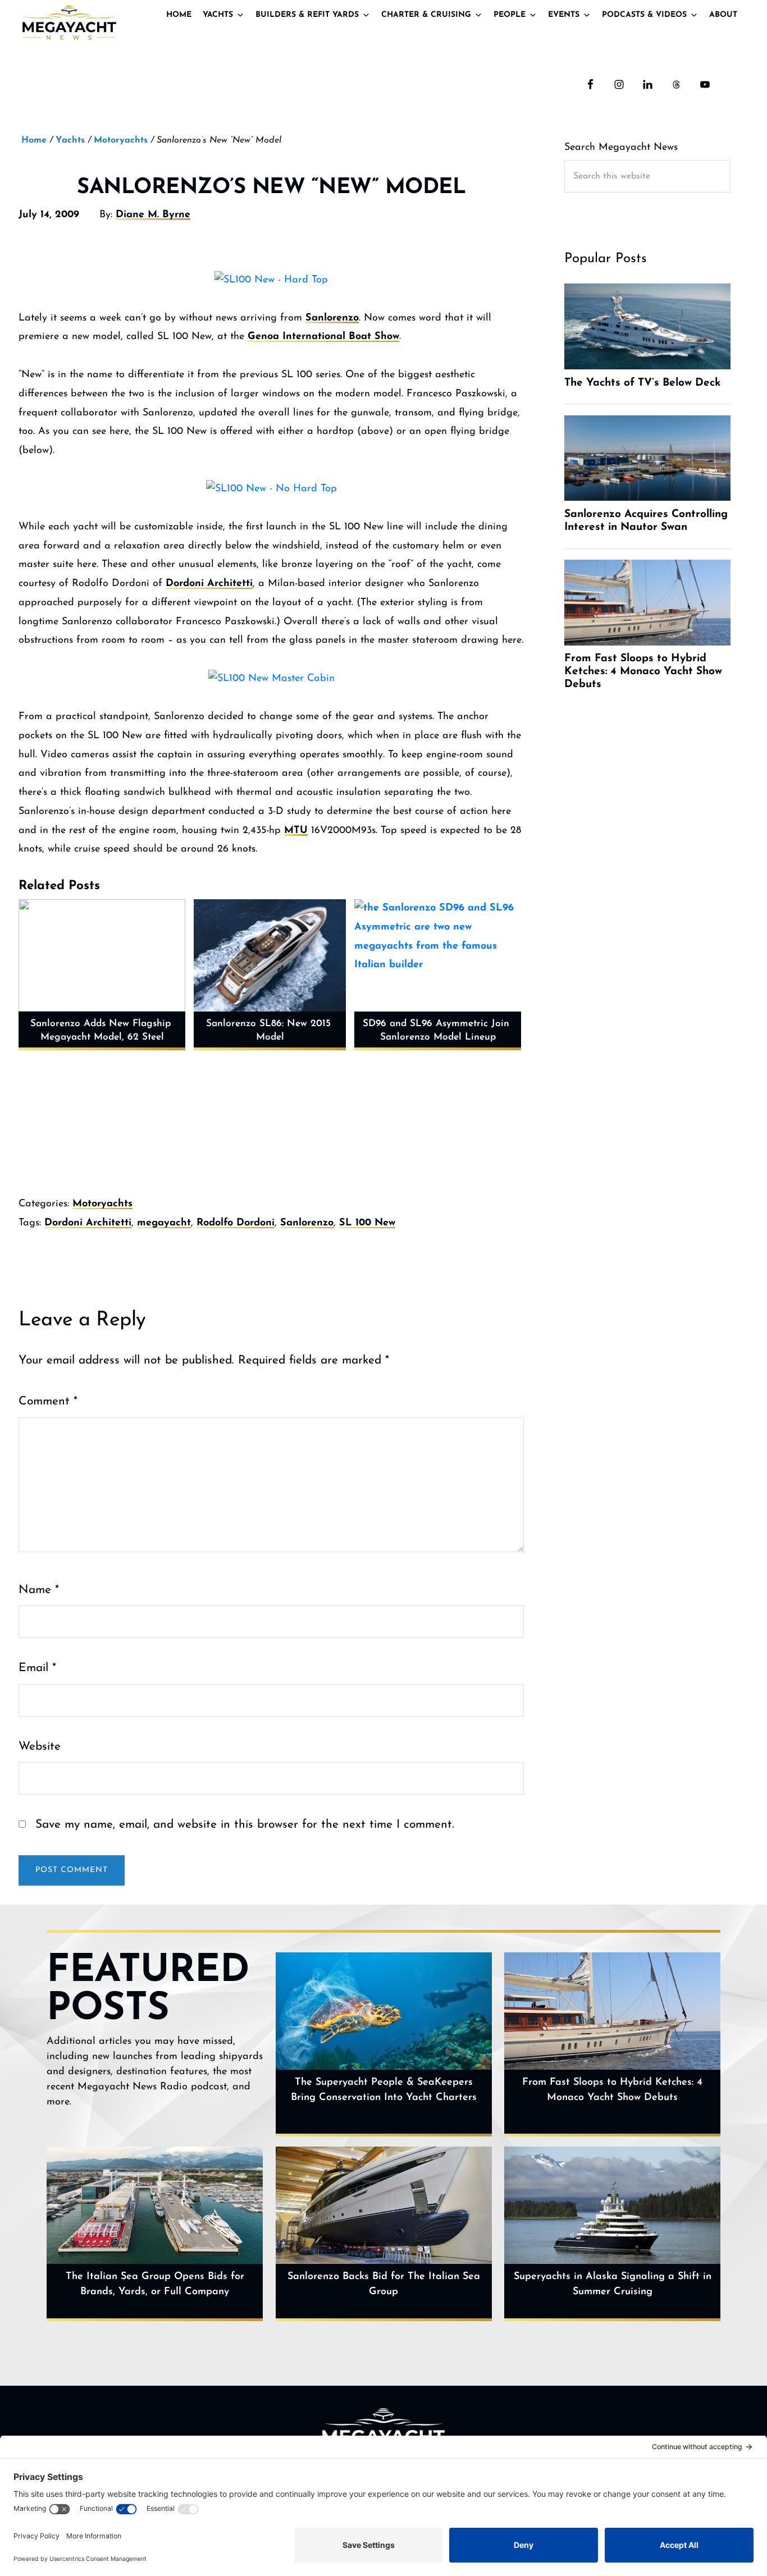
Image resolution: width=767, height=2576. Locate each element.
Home (179, 15)
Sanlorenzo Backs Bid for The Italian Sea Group (384, 2284)
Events (564, 15)
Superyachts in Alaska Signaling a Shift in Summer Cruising (613, 2284)
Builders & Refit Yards (307, 15)
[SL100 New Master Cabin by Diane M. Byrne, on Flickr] (271, 679)
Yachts (218, 15)
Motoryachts (102, 1204)
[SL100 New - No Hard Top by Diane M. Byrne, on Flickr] (271, 489)
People (510, 15)
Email (37, 1668)
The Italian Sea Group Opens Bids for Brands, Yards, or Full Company (155, 2284)
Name (39, 1590)
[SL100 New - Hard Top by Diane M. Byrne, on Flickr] (271, 281)
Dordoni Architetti (209, 584)
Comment (48, 1401)
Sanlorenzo (332, 318)
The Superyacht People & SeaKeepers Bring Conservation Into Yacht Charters (384, 2090)
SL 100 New (367, 1223)
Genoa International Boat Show (323, 337)
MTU (296, 831)
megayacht (164, 1223)
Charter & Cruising (426, 15)
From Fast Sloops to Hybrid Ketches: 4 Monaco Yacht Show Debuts (612, 2090)
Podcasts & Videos (644, 15)
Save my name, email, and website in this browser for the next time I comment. (245, 1825)
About (723, 15)
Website (40, 1747)
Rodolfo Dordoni (236, 1223)
